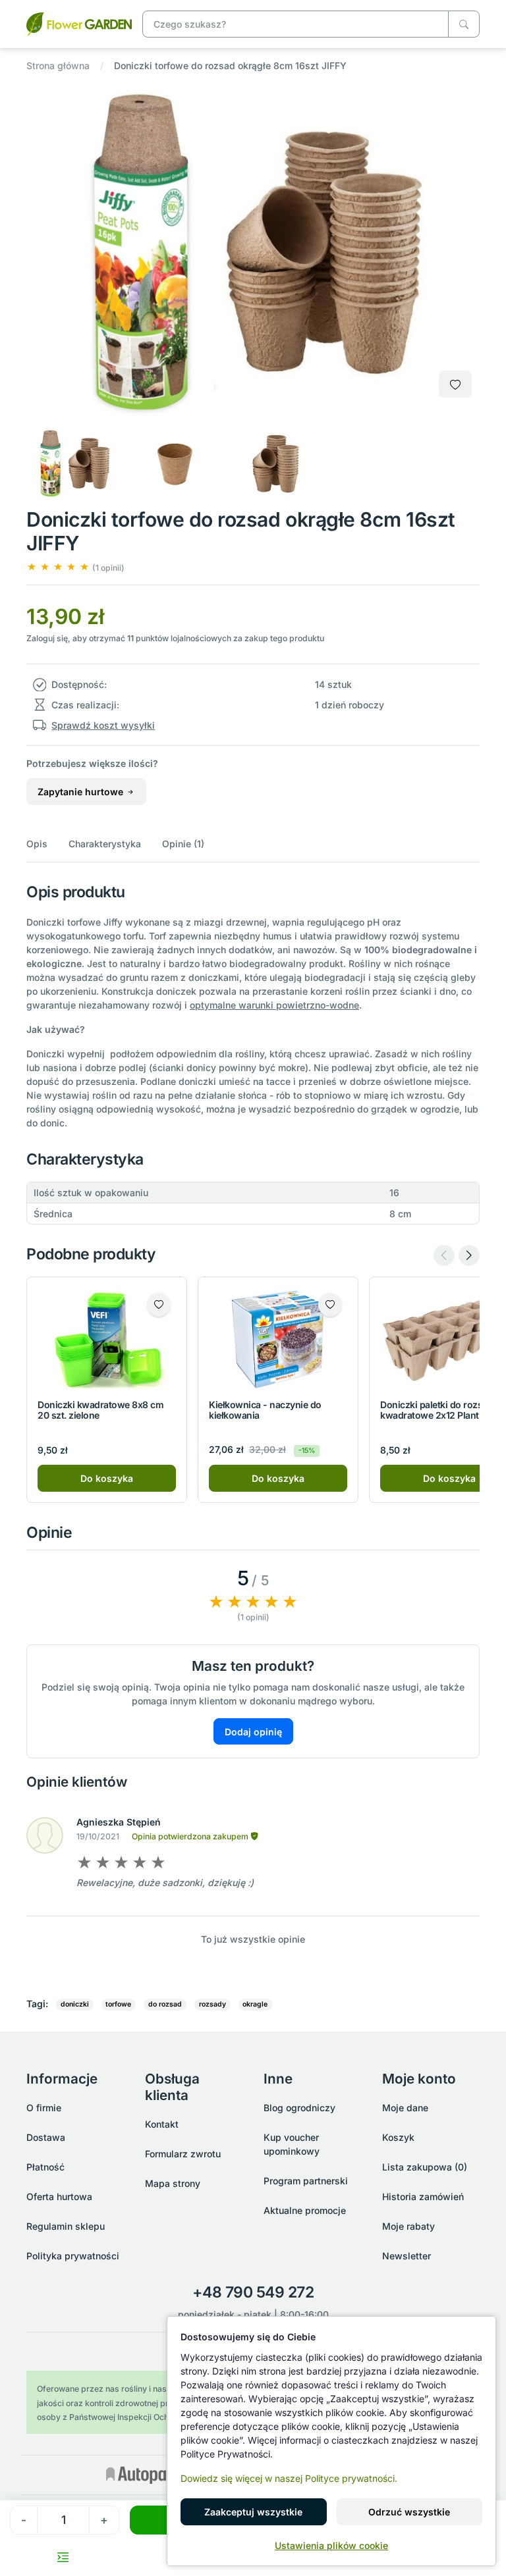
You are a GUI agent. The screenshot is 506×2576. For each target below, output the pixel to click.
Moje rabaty (408, 2226)
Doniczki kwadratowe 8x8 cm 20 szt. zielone (101, 1410)
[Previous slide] (444, 1255)
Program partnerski (306, 2181)
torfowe (118, 2004)
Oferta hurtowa (59, 2196)
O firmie (44, 2108)
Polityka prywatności (73, 2256)
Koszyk (398, 2137)
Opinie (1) (183, 844)
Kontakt (162, 2124)
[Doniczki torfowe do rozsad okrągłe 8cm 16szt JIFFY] (79, 23)
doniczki (75, 2004)
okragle (255, 2004)
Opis (37, 844)
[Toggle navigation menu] (63, 2557)
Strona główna (58, 66)
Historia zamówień (423, 2196)
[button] (75, 567)
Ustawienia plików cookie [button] (331, 2545)
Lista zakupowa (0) (425, 2167)
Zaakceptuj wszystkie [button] (253, 2512)
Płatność (45, 2167)
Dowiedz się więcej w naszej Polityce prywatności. (289, 2478)
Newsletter (407, 2256)
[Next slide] (469, 1255)
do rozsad (165, 2004)
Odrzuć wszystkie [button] (409, 2512)
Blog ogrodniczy (299, 2108)
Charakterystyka (105, 844)
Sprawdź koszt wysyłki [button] (103, 725)
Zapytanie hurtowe (82, 792)
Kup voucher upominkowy (292, 2144)
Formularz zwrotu (183, 2154)
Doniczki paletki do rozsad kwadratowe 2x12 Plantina (437, 1410)
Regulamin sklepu (66, 2226)
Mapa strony (173, 2183)
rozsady (212, 2004)
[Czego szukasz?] (464, 24)
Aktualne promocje (305, 2210)
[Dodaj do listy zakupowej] (455, 384)
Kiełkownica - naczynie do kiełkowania (265, 1410)
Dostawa (46, 2137)
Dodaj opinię (253, 1732)
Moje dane (405, 2108)
